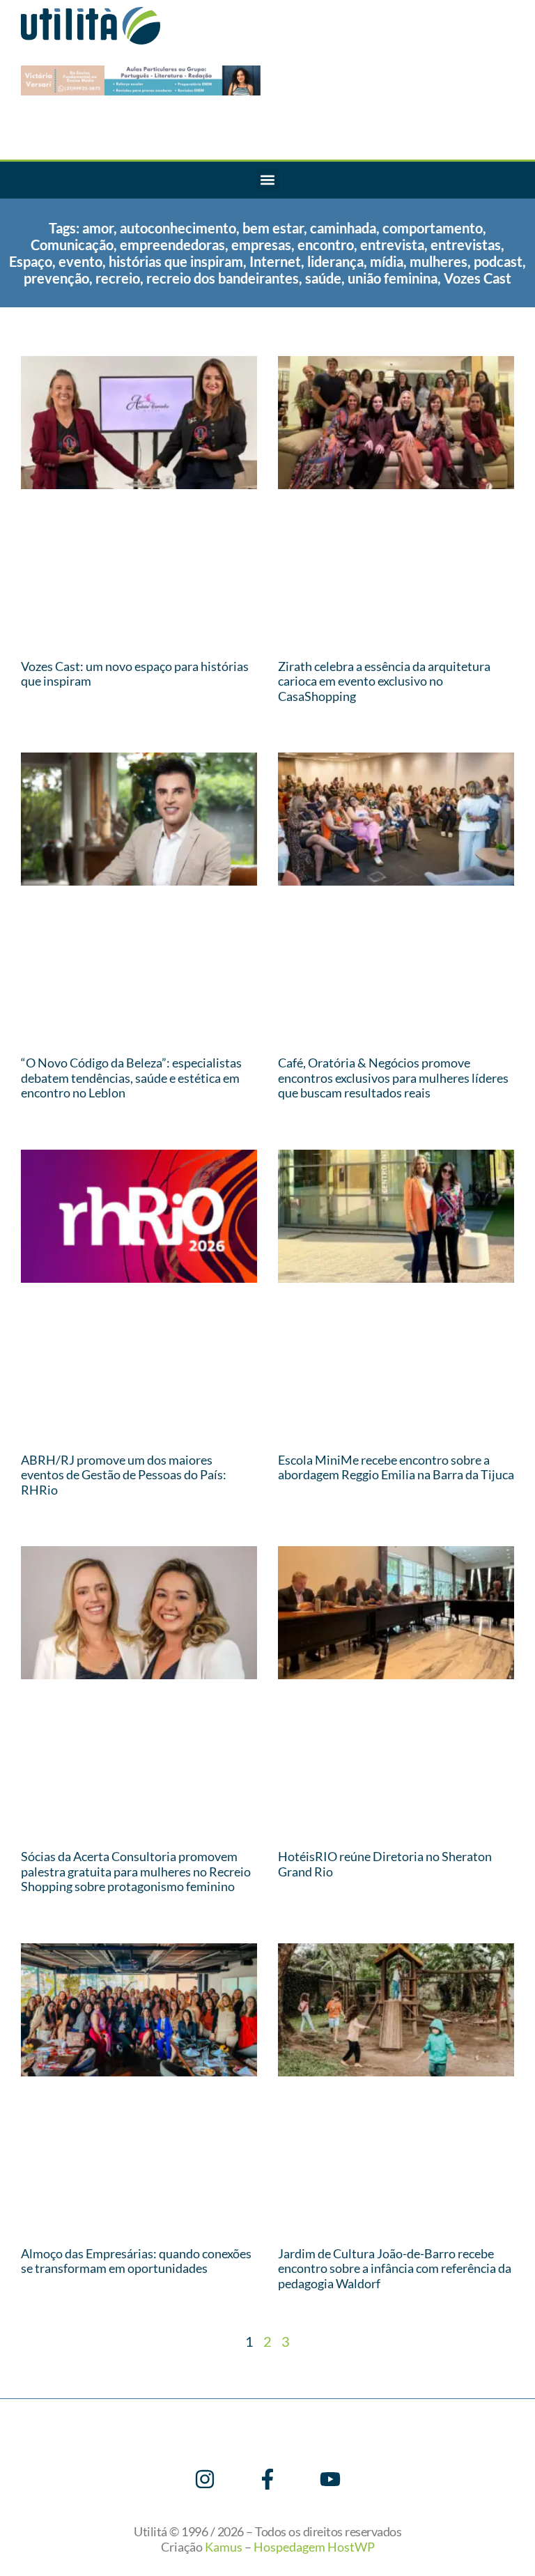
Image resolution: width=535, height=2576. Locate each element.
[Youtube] (330, 2479)
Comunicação (72, 245)
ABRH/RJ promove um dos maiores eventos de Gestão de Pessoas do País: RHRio (124, 1475)
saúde (323, 278)
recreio (118, 278)
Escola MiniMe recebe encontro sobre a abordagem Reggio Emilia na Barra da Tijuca (396, 1467)
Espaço (31, 261)
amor (98, 228)
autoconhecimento (178, 228)
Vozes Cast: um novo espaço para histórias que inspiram (135, 674)
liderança (335, 261)
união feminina (393, 278)
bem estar (273, 228)
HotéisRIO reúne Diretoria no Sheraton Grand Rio (385, 1864)
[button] (268, 180)
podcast (498, 261)
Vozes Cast (478, 278)
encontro (326, 245)
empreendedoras (172, 245)
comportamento (433, 228)
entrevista (392, 245)
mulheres (439, 261)
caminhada (343, 228)
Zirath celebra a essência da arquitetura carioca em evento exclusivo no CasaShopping (384, 681)
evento (80, 261)
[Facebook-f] (267, 2479)
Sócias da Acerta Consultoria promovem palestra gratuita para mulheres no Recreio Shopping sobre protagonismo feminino (136, 1871)
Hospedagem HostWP (314, 2547)
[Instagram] (205, 2479)
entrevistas (466, 245)
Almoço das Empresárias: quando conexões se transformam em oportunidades (136, 2261)
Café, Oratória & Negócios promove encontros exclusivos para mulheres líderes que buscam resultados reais (393, 1078)
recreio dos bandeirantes (223, 278)
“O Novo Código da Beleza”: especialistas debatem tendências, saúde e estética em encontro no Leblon (131, 1078)
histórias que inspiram (176, 261)
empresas (261, 245)
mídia (387, 261)
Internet (275, 261)
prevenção (56, 278)
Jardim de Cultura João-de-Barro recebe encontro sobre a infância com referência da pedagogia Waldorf (395, 2268)
